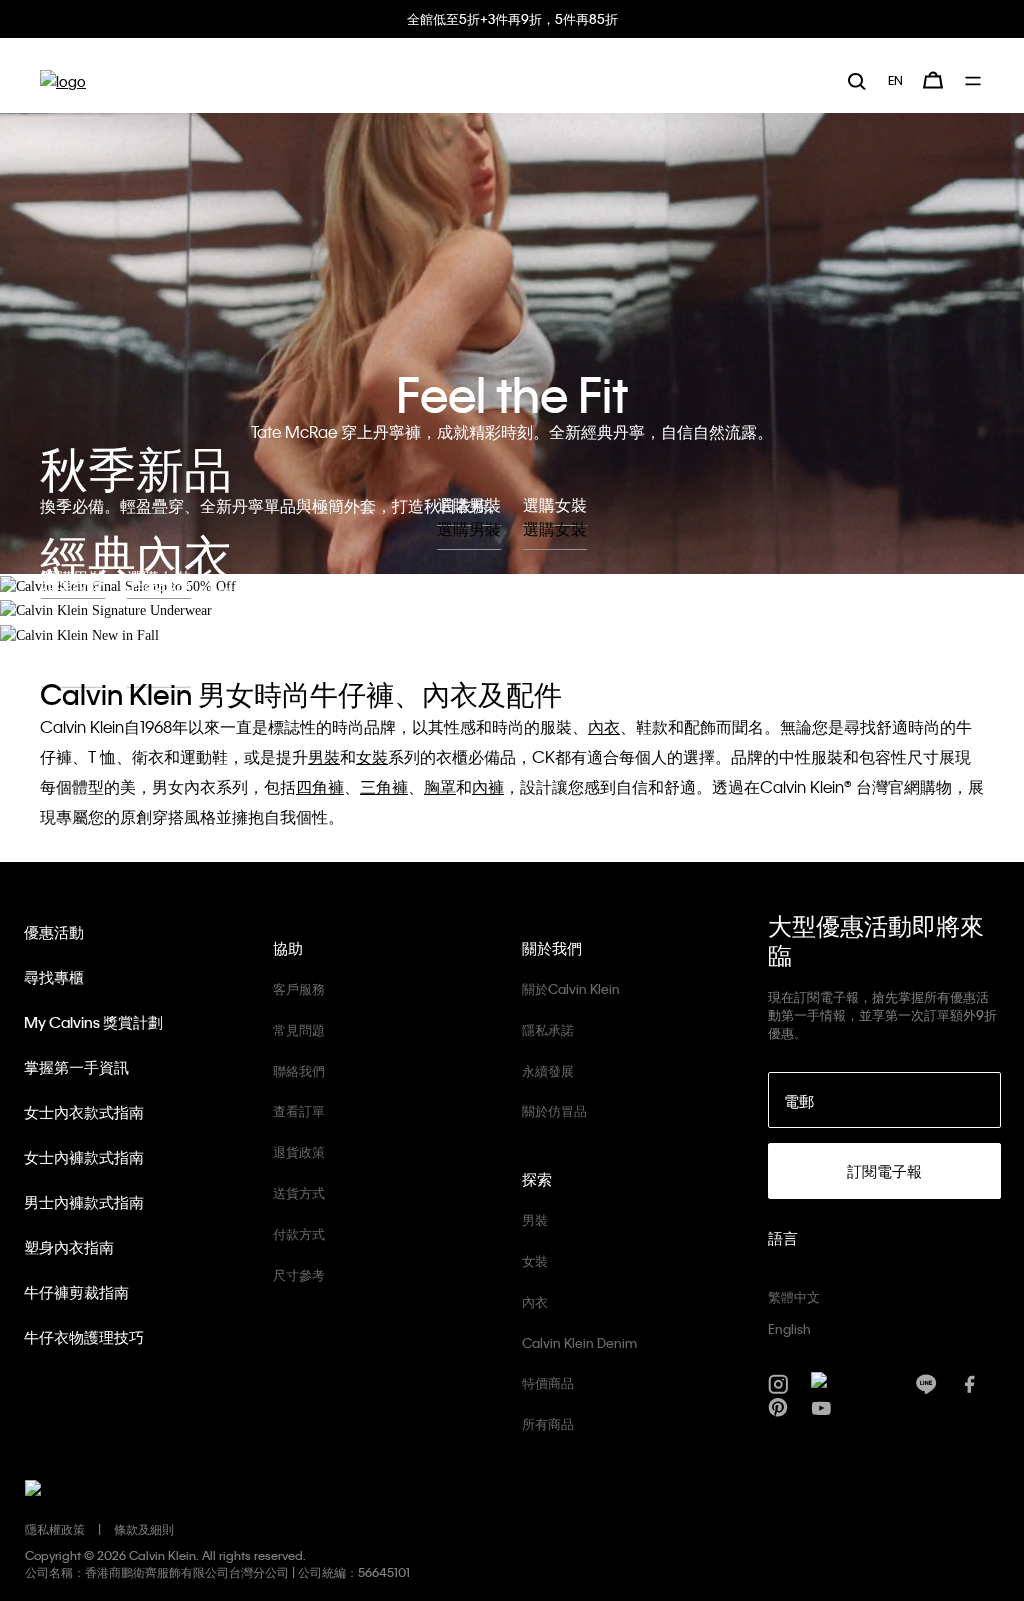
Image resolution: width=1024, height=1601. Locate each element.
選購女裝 (555, 528)
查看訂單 (299, 1110)
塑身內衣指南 (69, 1247)
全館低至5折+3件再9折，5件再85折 (512, 18)
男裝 (535, 1219)
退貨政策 (299, 1151)
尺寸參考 (299, 1274)
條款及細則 (144, 1529)
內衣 (535, 1301)
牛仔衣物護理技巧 (84, 1337)
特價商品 (548, 1382)
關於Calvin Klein (571, 988)
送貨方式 (299, 1192)
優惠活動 (54, 932)
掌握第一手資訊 (76, 1067)
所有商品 (548, 1423)
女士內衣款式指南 (84, 1112)
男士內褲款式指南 (84, 1202)
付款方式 (299, 1233)
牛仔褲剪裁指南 (76, 1292)
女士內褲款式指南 (84, 1157)
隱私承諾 (548, 1029)
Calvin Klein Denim (579, 1342)
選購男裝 (469, 528)
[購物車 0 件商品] (933, 80)
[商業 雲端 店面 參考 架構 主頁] (63, 80)
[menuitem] (895, 80)
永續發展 (548, 1070)
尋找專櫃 (54, 977)
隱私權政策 (55, 1529)
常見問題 (299, 1029)
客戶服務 (299, 988)
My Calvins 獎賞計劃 (93, 1022)
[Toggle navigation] (974, 81)
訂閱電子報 (884, 1171)
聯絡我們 (299, 1070)
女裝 (535, 1260)
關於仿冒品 (554, 1110)
